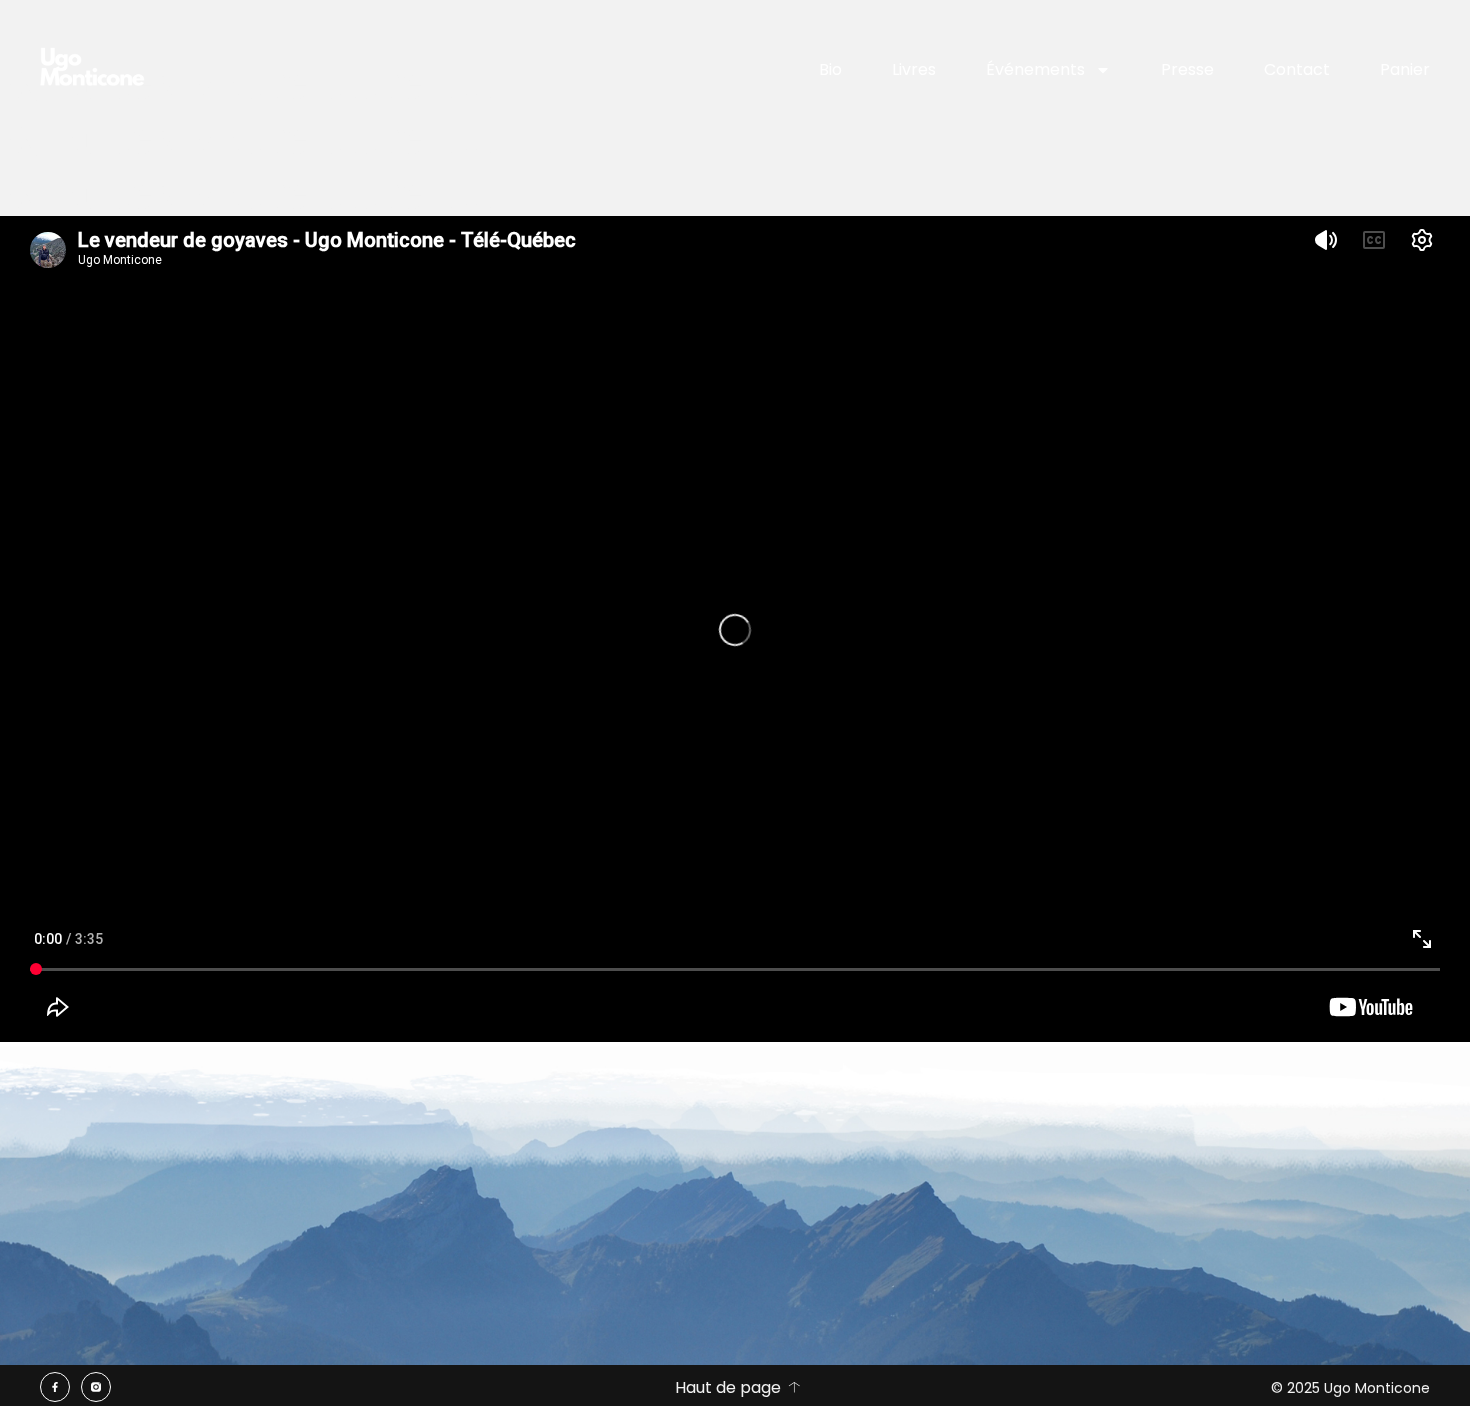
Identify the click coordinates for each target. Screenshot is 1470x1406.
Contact (1297, 69)
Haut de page (728, 1387)
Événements (1035, 69)
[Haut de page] (794, 1387)
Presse (1187, 69)
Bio (830, 69)
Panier (1405, 69)
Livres (914, 69)
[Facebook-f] (55, 1387)
